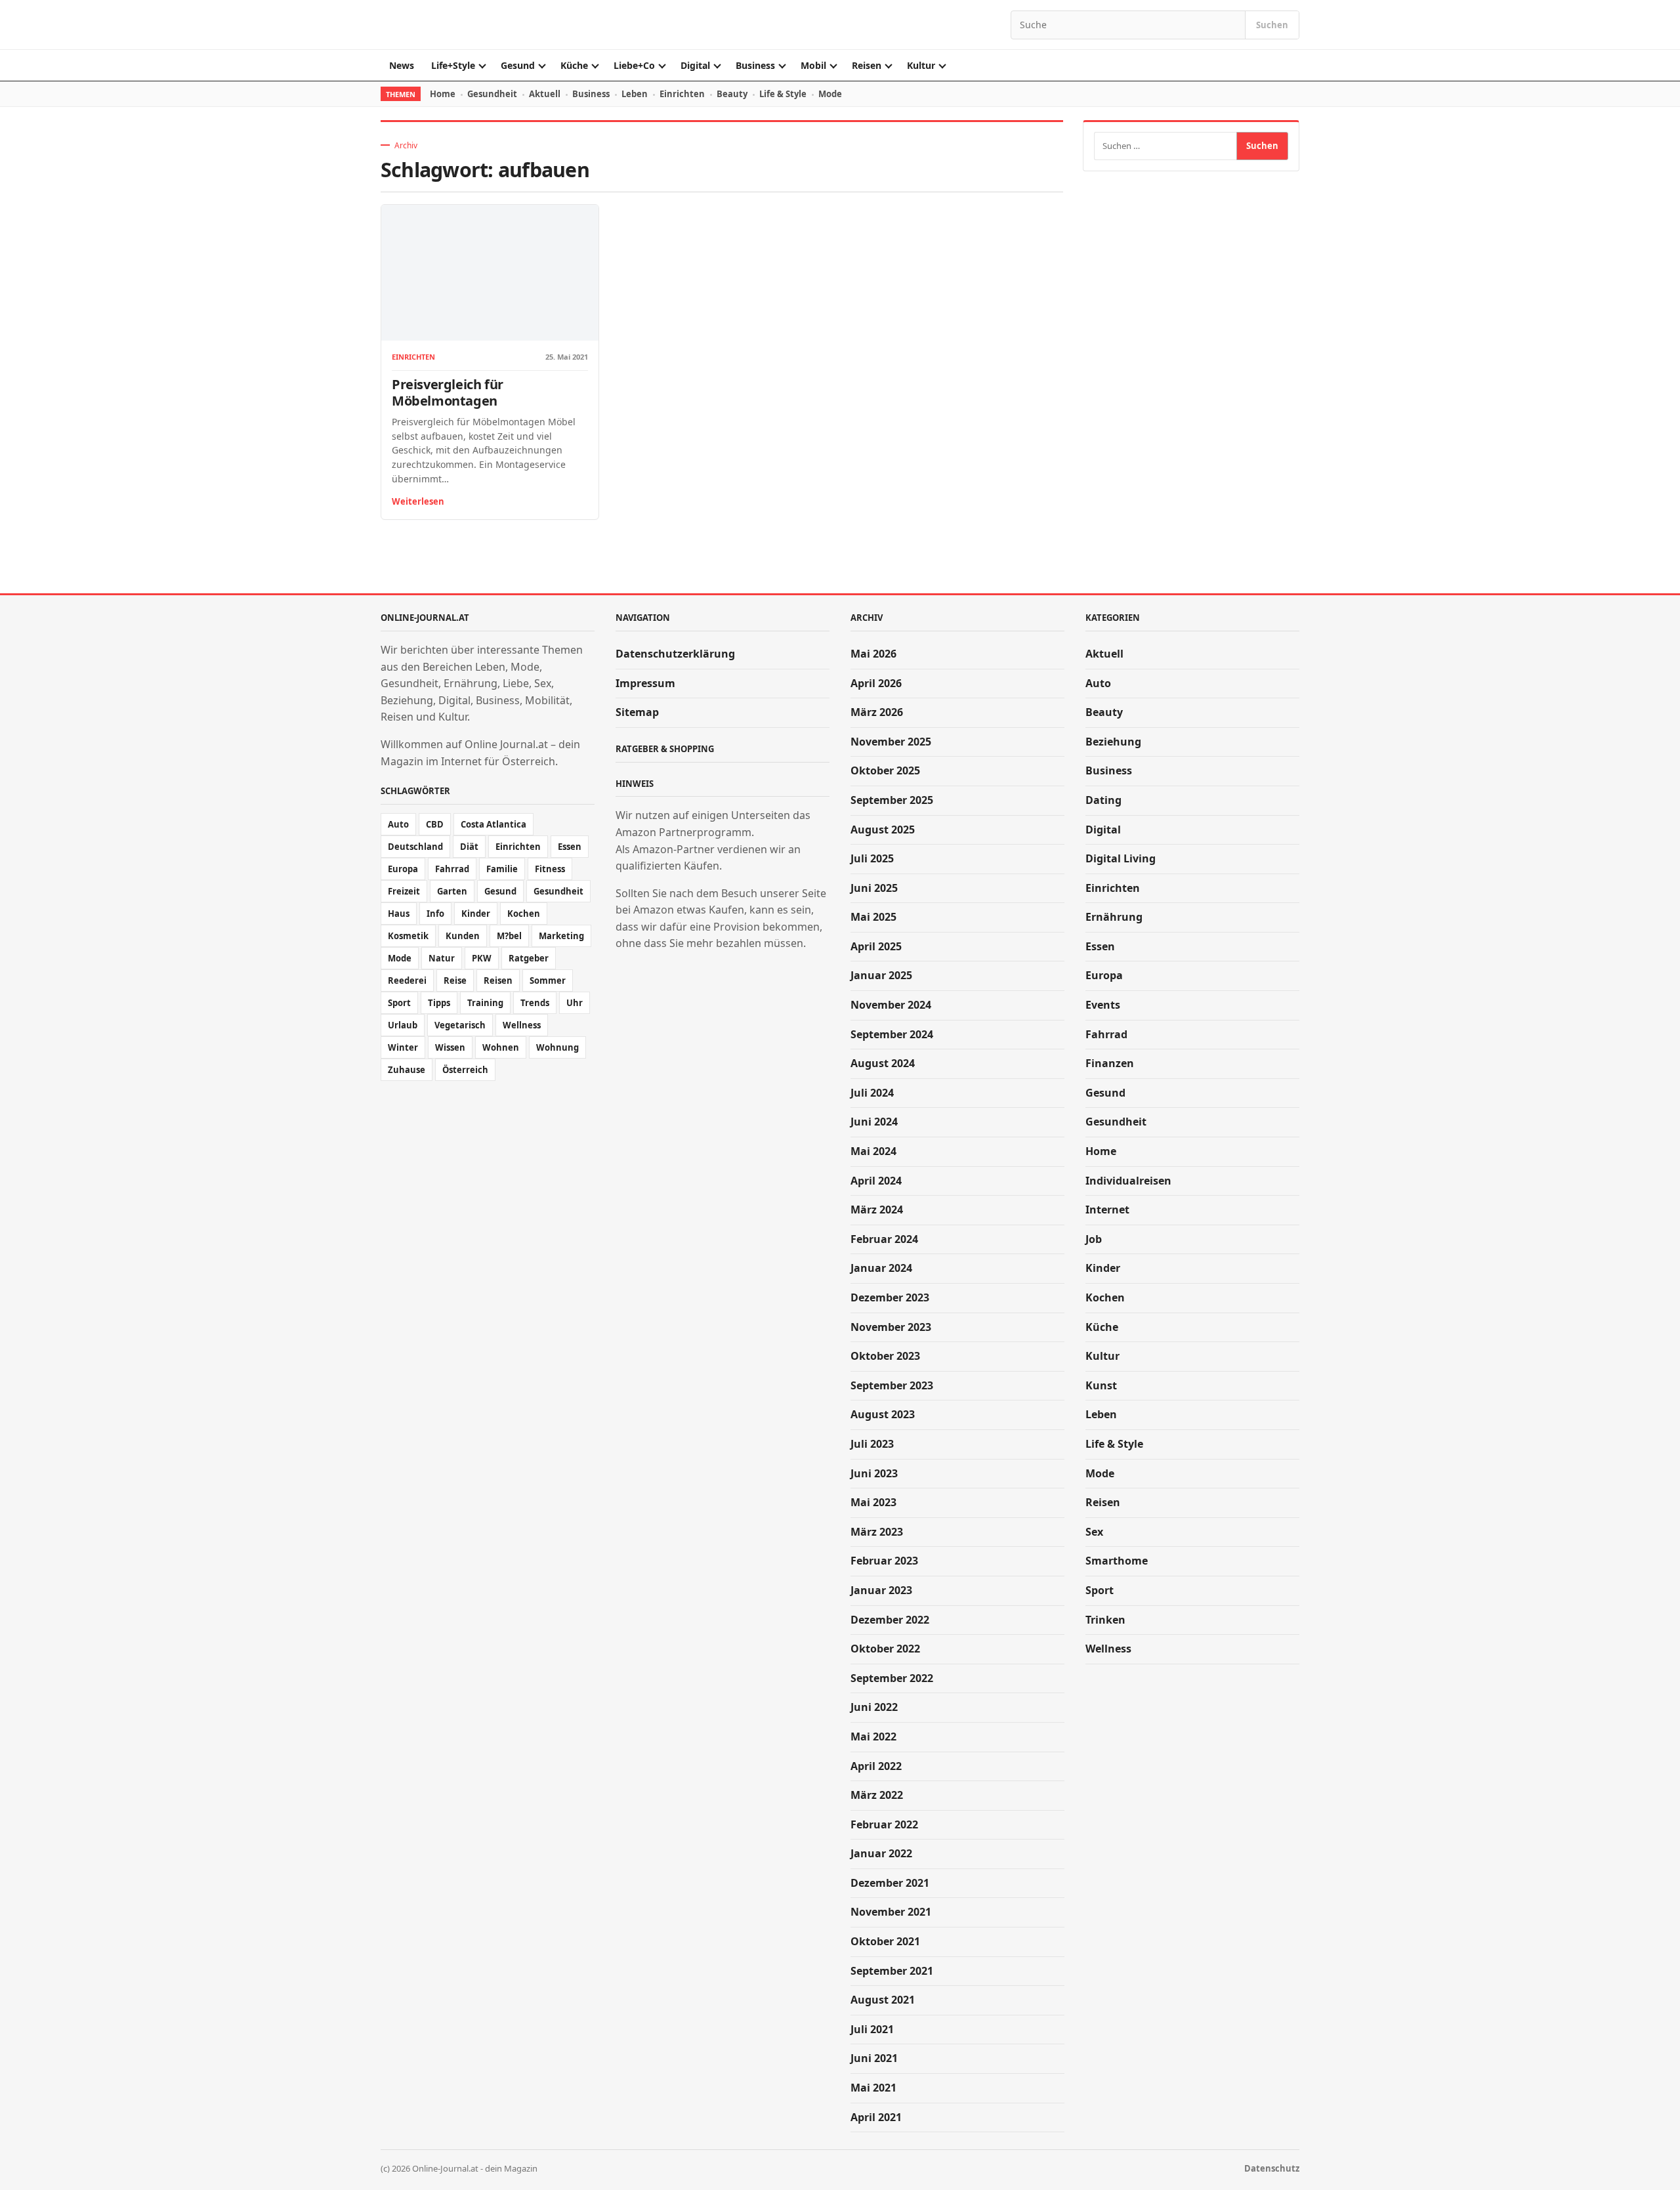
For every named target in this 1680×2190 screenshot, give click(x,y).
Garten (452, 891)
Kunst (1101, 1385)
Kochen (524, 914)
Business (755, 65)
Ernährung (1114, 917)
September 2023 (892, 1385)
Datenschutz (1272, 2168)
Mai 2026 (873, 654)
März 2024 (877, 1210)
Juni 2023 (874, 1473)
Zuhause (407, 1070)
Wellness (522, 1025)
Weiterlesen (418, 501)
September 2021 (892, 1971)
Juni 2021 (874, 2058)
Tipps (439, 1003)
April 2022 (876, 1766)
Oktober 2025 (885, 770)
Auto (398, 824)
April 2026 (876, 683)
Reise (455, 980)
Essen (570, 847)
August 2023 (883, 1414)
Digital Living (1121, 858)
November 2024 (891, 1005)
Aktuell (545, 94)
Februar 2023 (884, 1561)
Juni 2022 (874, 1707)
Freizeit (404, 891)
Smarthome (1117, 1561)
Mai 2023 (873, 1502)
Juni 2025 (874, 888)
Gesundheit (492, 94)
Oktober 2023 (885, 1356)
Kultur (921, 65)
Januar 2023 (881, 1590)
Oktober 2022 (885, 1649)
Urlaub (403, 1025)
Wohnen (501, 1047)
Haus (399, 914)
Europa (403, 869)
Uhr (575, 1003)
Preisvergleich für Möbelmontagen (448, 392)
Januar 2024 (881, 1268)
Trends (535, 1003)
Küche (574, 65)
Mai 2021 (873, 2088)
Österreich (465, 1070)
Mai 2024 (873, 1151)
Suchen (1272, 25)
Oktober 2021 (885, 1941)
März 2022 (877, 1795)
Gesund (518, 65)
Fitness (550, 869)
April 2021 (876, 2117)
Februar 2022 (884, 1824)
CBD (435, 824)
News (402, 65)
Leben (635, 94)
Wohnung (557, 1047)
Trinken (1105, 1620)
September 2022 (892, 1678)
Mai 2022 (873, 1737)
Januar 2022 (881, 1853)
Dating (1103, 800)
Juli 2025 (872, 858)
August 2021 (883, 2000)
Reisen (867, 65)
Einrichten (682, 94)
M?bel (509, 936)
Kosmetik (408, 936)
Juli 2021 (872, 2029)
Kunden (463, 936)
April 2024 (876, 1181)
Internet (1107, 1210)
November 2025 (891, 742)
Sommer (548, 980)
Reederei (407, 980)
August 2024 (883, 1063)
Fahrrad (452, 869)
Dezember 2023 (890, 1297)
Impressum (645, 683)
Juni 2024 (874, 1122)
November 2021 (891, 1912)
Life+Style (453, 65)
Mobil (813, 65)
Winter (403, 1047)
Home (443, 94)
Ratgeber (529, 958)
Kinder (476, 914)
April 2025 (876, 946)
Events (1103, 1005)
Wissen (450, 1047)
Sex (1094, 1532)
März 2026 (877, 712)
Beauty (732, 94)
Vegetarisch (460, 1025)
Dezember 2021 (890, 1883)
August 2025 (883, 830)
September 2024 (892, 1034)
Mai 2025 (873, 917)
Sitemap (637, 712)
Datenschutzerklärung (675, 654)
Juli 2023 (872, 1444)
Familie (502, 869)
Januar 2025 (881, 975)
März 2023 (877, 1532)
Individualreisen (1128, 1181)
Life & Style (783, 94)
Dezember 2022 (890, 1620)
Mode (830, 94)
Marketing (561, 936)
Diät (469, 847)
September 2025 (892, 800)
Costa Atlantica (493, 824)
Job (1094, 1239)
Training (485, 1003)
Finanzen (1110, 1063)
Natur (442, 958)
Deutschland (415, 847)
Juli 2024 (872, 1093)
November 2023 (891, 1327)
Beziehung (1113, 742)
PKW (482, 958)
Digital (695, 65)
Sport (399, 1003)
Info (435, 914)
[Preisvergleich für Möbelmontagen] (490, 273)
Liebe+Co (634, 65)
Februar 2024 (884, 1239)
